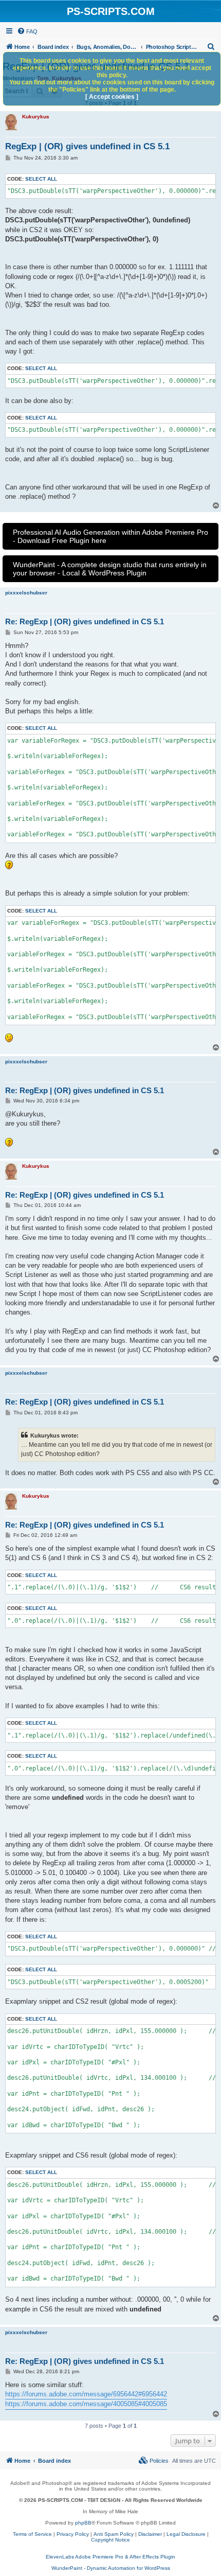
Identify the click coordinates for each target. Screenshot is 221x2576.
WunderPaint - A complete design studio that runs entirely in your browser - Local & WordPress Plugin (110, 569)
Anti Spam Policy (114, 2534)
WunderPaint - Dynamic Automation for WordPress (111, 2568)
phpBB (83, 2523)
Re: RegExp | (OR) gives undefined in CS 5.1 (85, 621)
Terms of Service (32, 2534)
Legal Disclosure (186, 2534)
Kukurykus (36, 117)
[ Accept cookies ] (112, 97)
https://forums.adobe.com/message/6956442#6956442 (86, 2394)
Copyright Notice (110, 2540)
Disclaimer (150, 2534)
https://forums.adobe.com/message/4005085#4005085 (86, 2404)
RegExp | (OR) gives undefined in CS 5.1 (87, 146)
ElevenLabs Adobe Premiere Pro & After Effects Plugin (110, 2557)
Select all (41, 179)
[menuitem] (27, 31)
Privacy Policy (73, 2534)
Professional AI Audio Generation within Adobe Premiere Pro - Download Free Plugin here (110, 536)
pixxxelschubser (26, 593)
